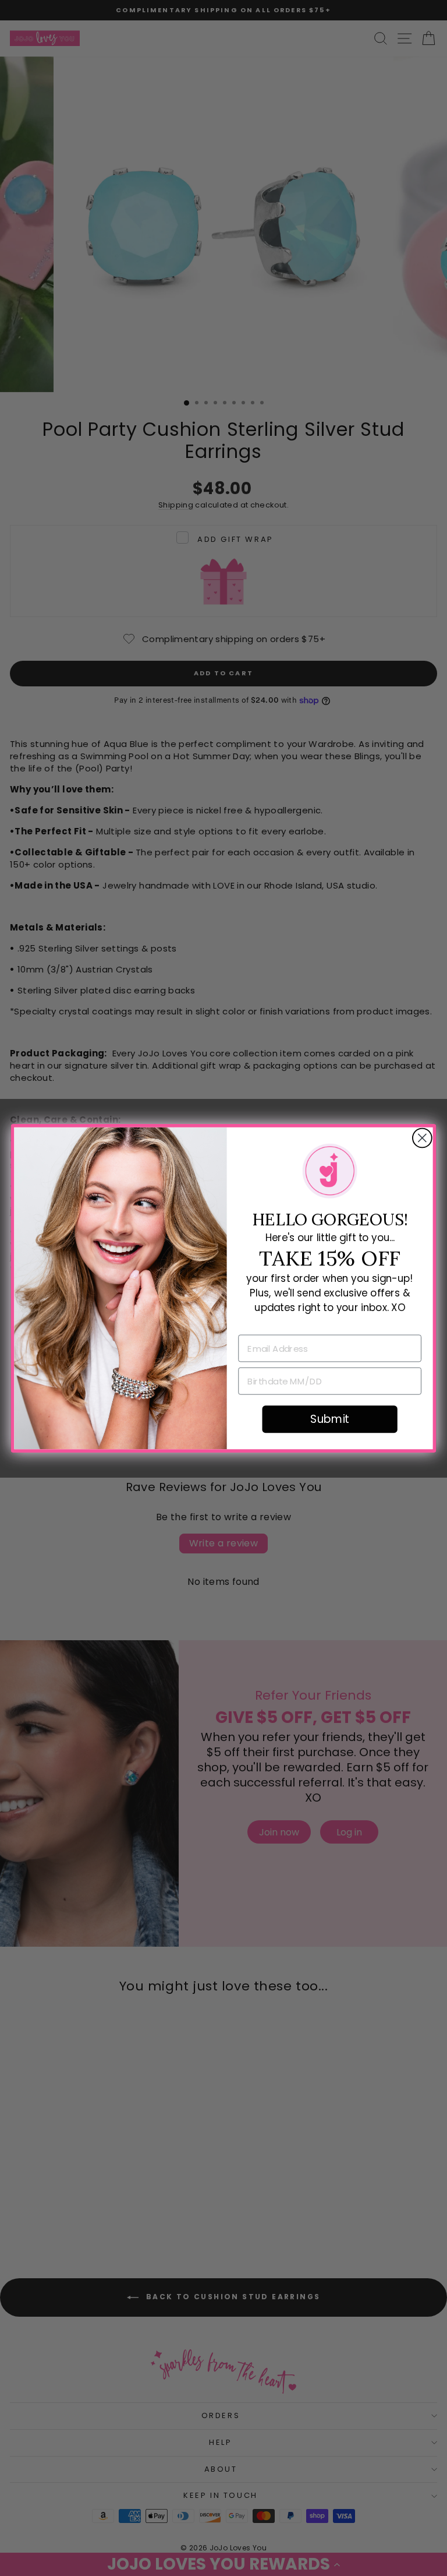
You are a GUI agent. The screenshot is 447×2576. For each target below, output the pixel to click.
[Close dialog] (422, 1138)
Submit (329, 1419)
